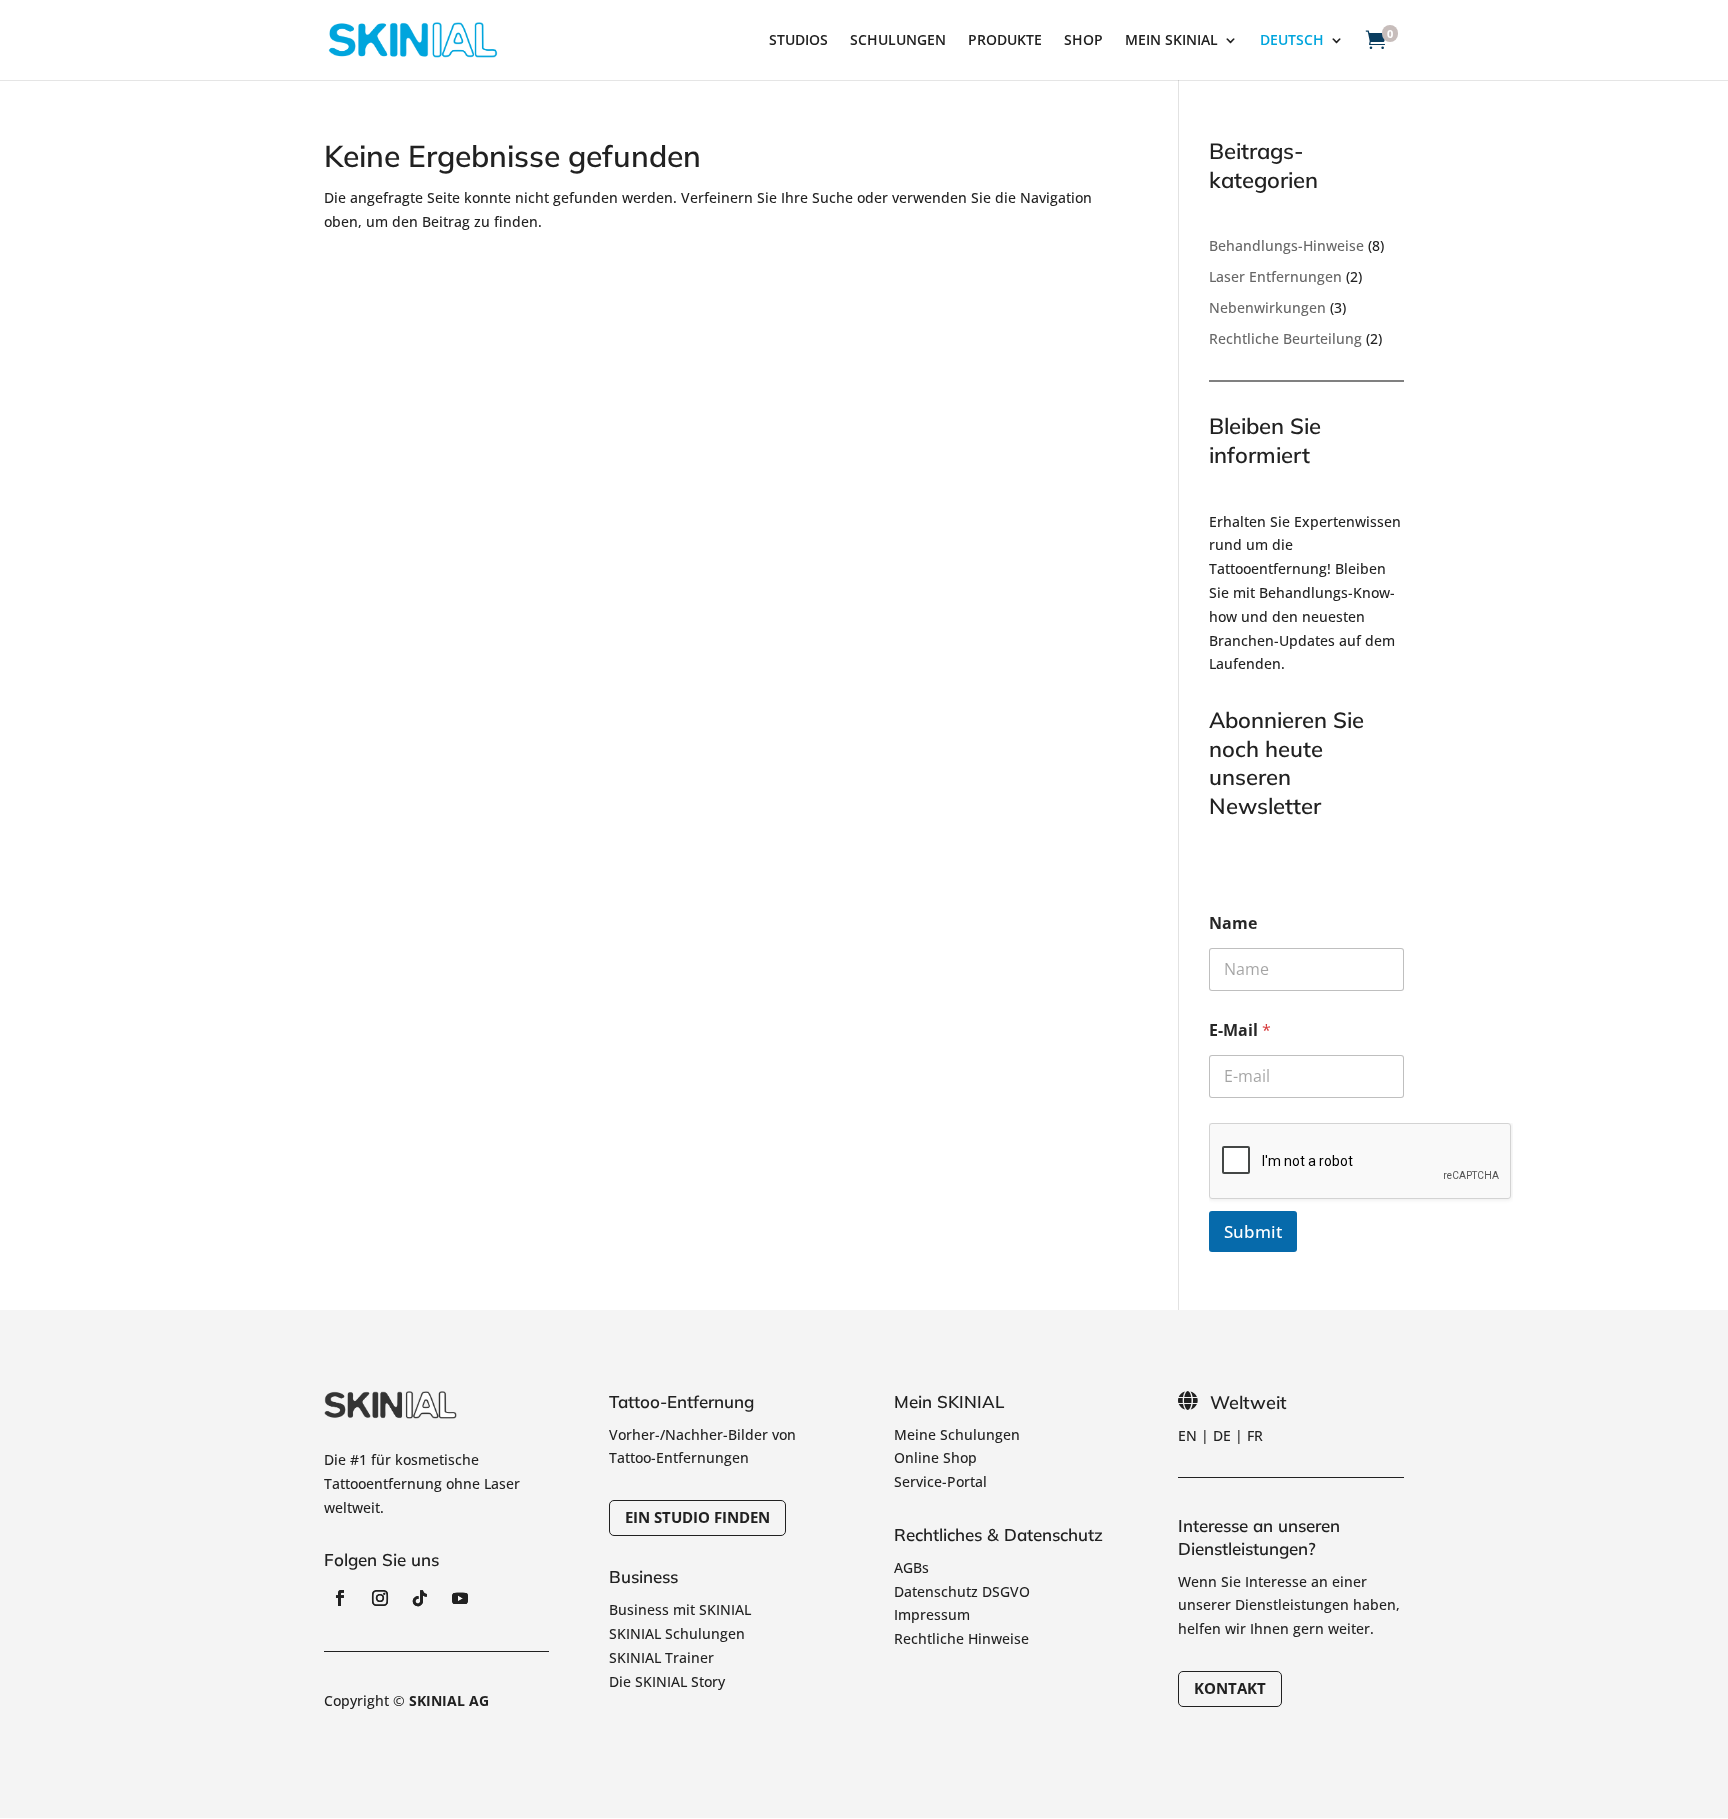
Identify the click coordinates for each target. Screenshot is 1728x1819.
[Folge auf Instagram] (380, 1598)
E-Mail (1240, 1030)
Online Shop (935, 1457)
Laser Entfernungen (1275, 276)
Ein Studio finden (697, 1517)
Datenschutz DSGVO (962, 1591)
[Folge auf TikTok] (420, 1598)
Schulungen (898, 41)
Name (1233, 923)
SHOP (1083, 41)
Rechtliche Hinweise (961, 1638)
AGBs (911, 1567)
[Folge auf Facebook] (340, 1598)
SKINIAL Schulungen (677, 1633)
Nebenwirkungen (1267, 307)
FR (1255, 1435)
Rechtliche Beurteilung (1285, 338)
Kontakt (1230, 1688)
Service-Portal (940, 1481)
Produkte (1005, 41)
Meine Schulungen (957, 1434)
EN (1187, 1435)
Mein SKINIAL (1171, 41)
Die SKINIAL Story (667, 1681)
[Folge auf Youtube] (460, 1598)
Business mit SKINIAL (680, 1609)
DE (1222, 1435)
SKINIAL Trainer (661, 1657)
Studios (798, 41)
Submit (1253, 1231)
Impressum (932, 1614)
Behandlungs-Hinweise (1286, 245)
